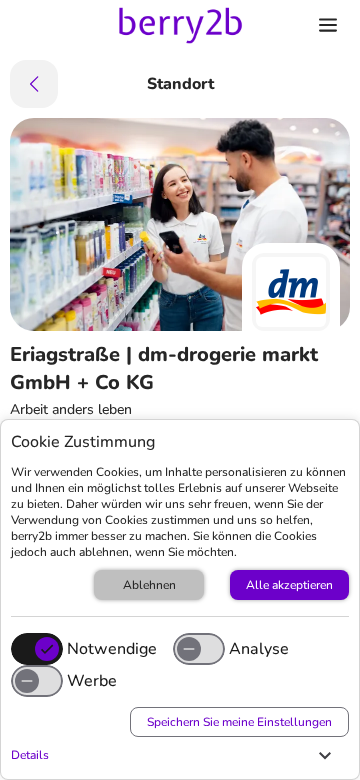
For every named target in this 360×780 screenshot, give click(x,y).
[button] (175, 755)
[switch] (199, 649)
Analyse (259, 649)
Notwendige (112, 649)
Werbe (92, 681)
